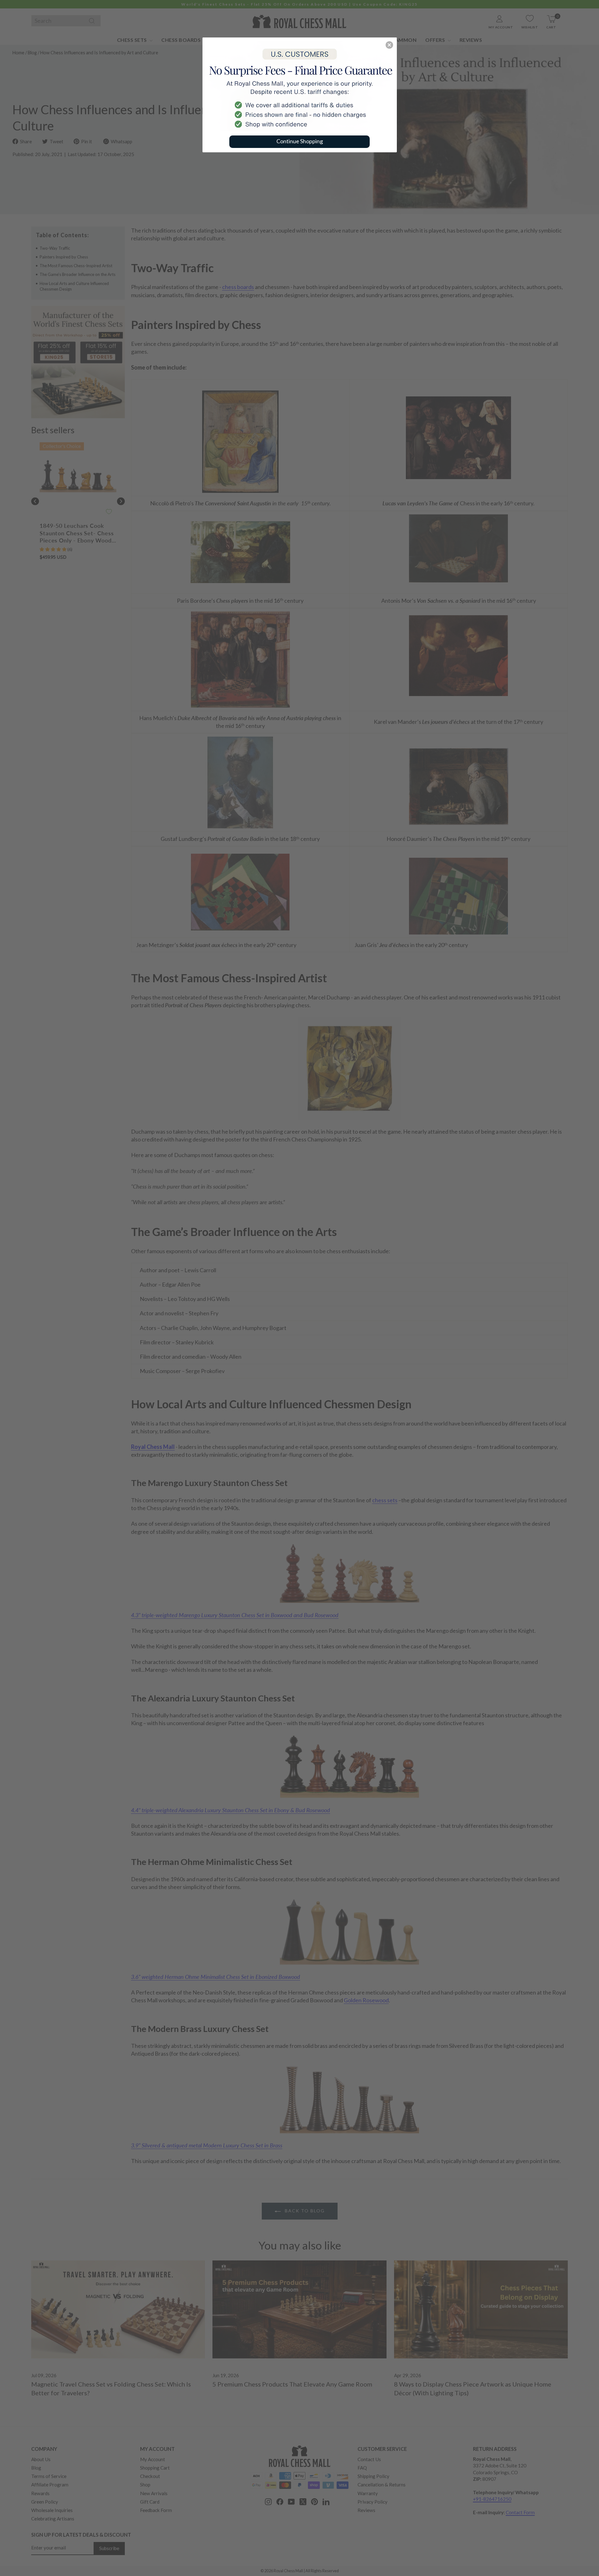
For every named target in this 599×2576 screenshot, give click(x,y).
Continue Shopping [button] (300, 141)
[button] (389, 45)
